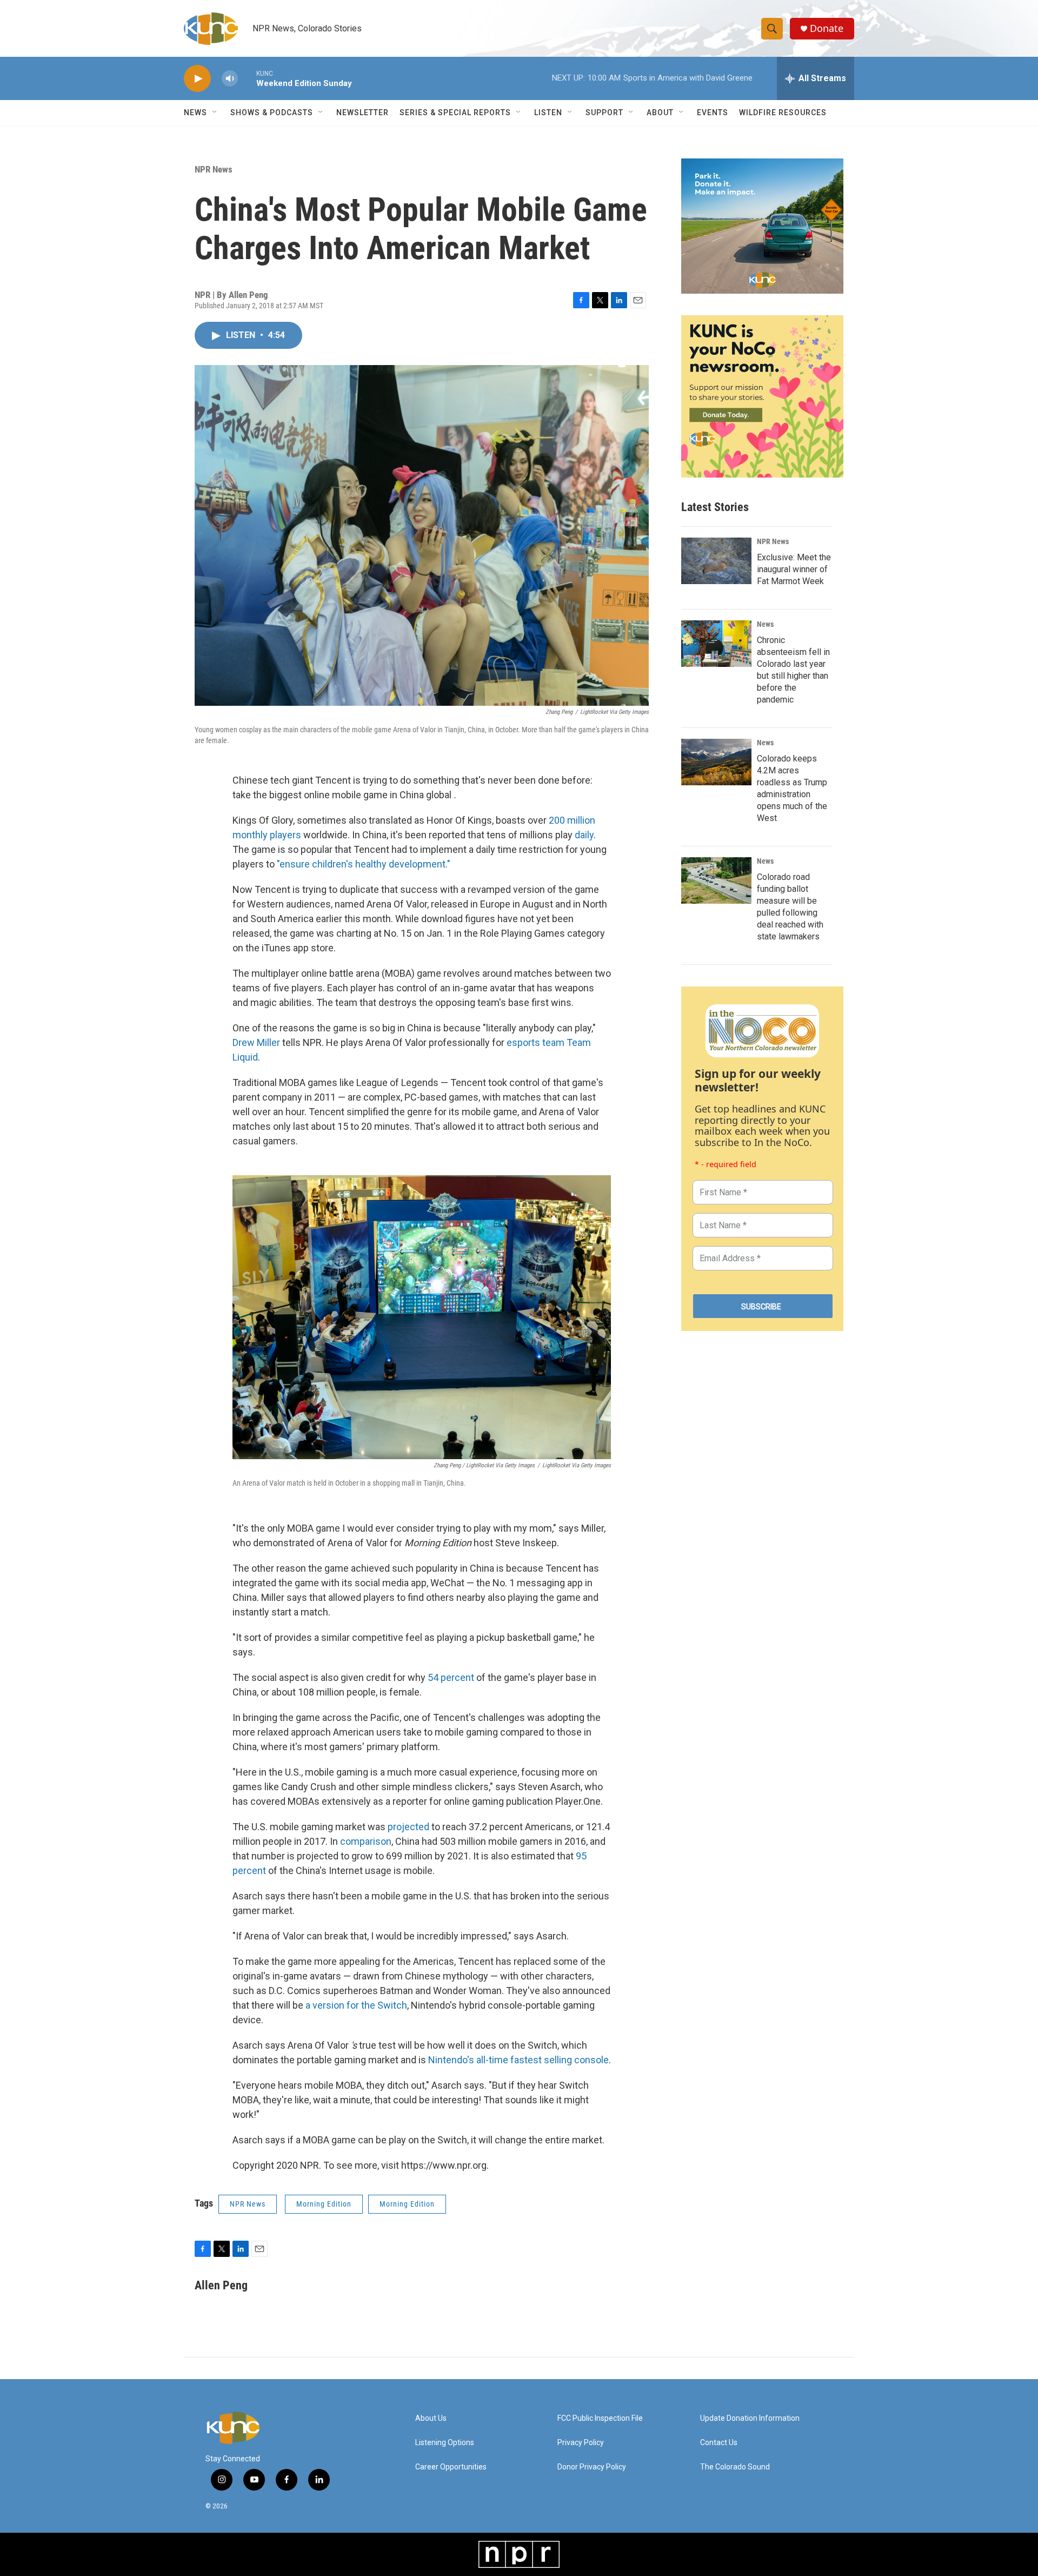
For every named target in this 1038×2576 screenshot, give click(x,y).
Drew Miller (256, 1042)
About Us (431, 2418)
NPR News (214, 169)
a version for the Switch (356, 2005)
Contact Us (719, 2443)
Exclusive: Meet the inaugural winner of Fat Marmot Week (794, 569)
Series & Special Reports (455, 112)
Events (713, 112)
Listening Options (445, 2443)
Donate (827, 28)
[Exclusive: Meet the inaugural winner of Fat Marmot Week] (716, 561)
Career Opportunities (451, 2467)
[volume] (230, 79)
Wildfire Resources (783, 112)
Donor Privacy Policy (592, 2467)
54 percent (451, 1677)
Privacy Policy (581, 2443)
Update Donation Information (750, 2418)
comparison (366, 1841)
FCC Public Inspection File (600, 2418)
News (765, 624)
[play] (197, 79)
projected (408, 1827)
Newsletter (362, 112)
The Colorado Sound (735, 2467)
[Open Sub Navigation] (215, 112)
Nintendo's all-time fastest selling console (518, 2060)
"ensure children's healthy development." (364, 864)
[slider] (247, 78)
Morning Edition (324, 2204)
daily (584, 835)
